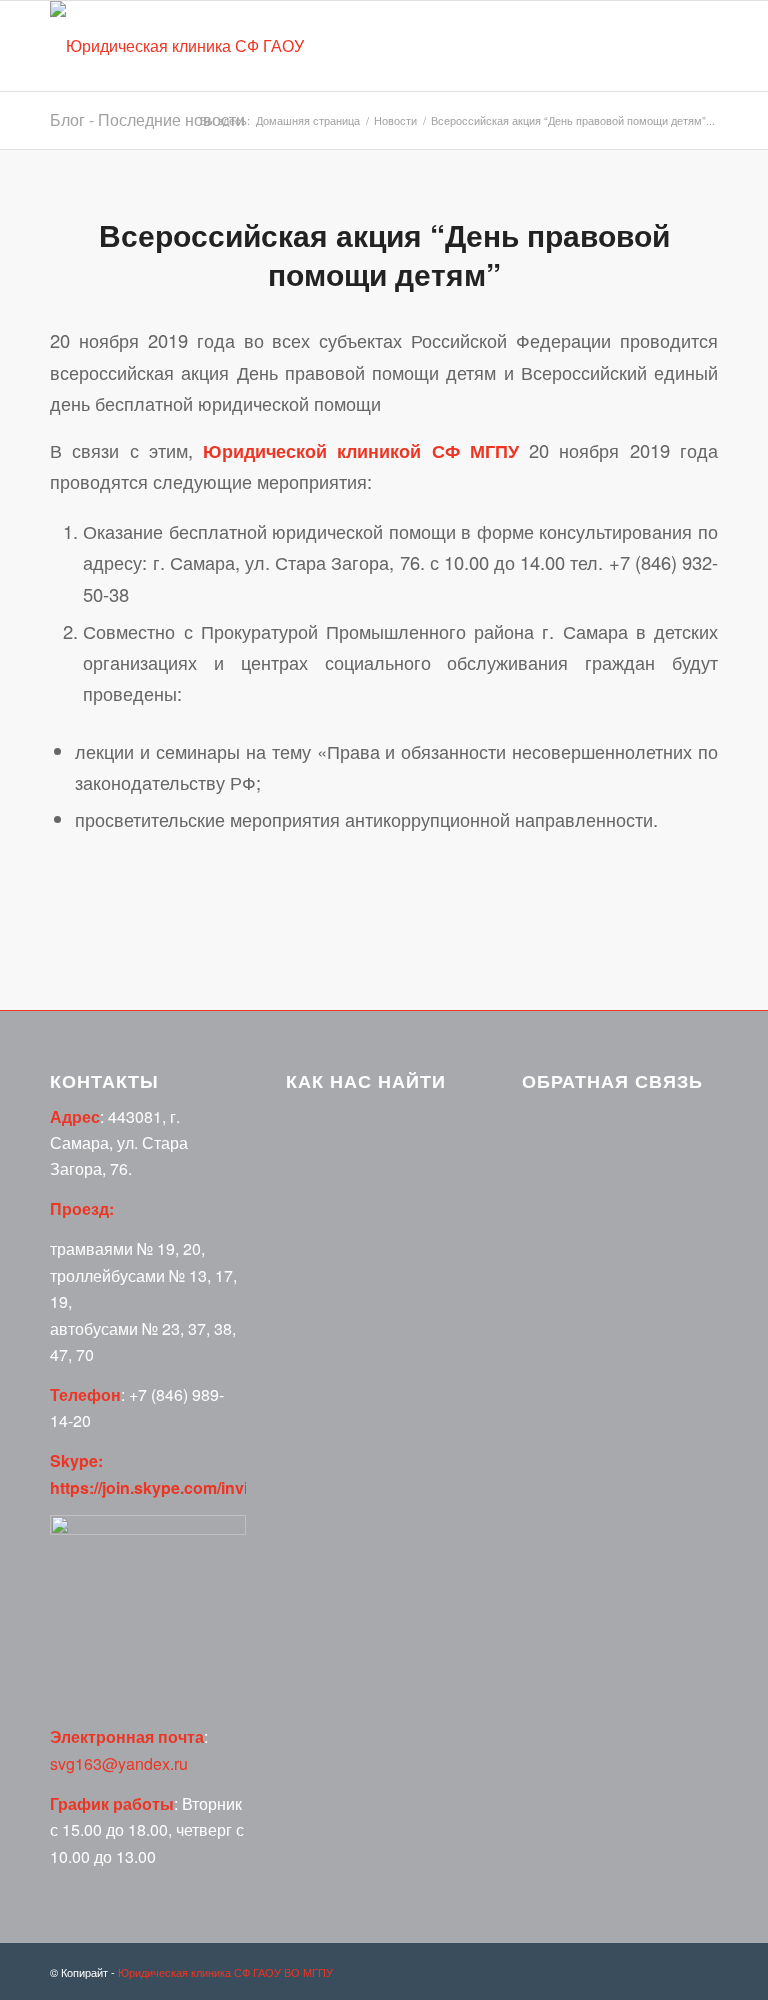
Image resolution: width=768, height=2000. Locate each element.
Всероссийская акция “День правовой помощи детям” (384, 254)
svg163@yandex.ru (119, 1763)
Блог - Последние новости (147, 119)
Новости (395, 120)
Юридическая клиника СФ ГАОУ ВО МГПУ (225, 1972)
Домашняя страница (308, 120)
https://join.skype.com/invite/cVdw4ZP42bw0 (218, 1487)
